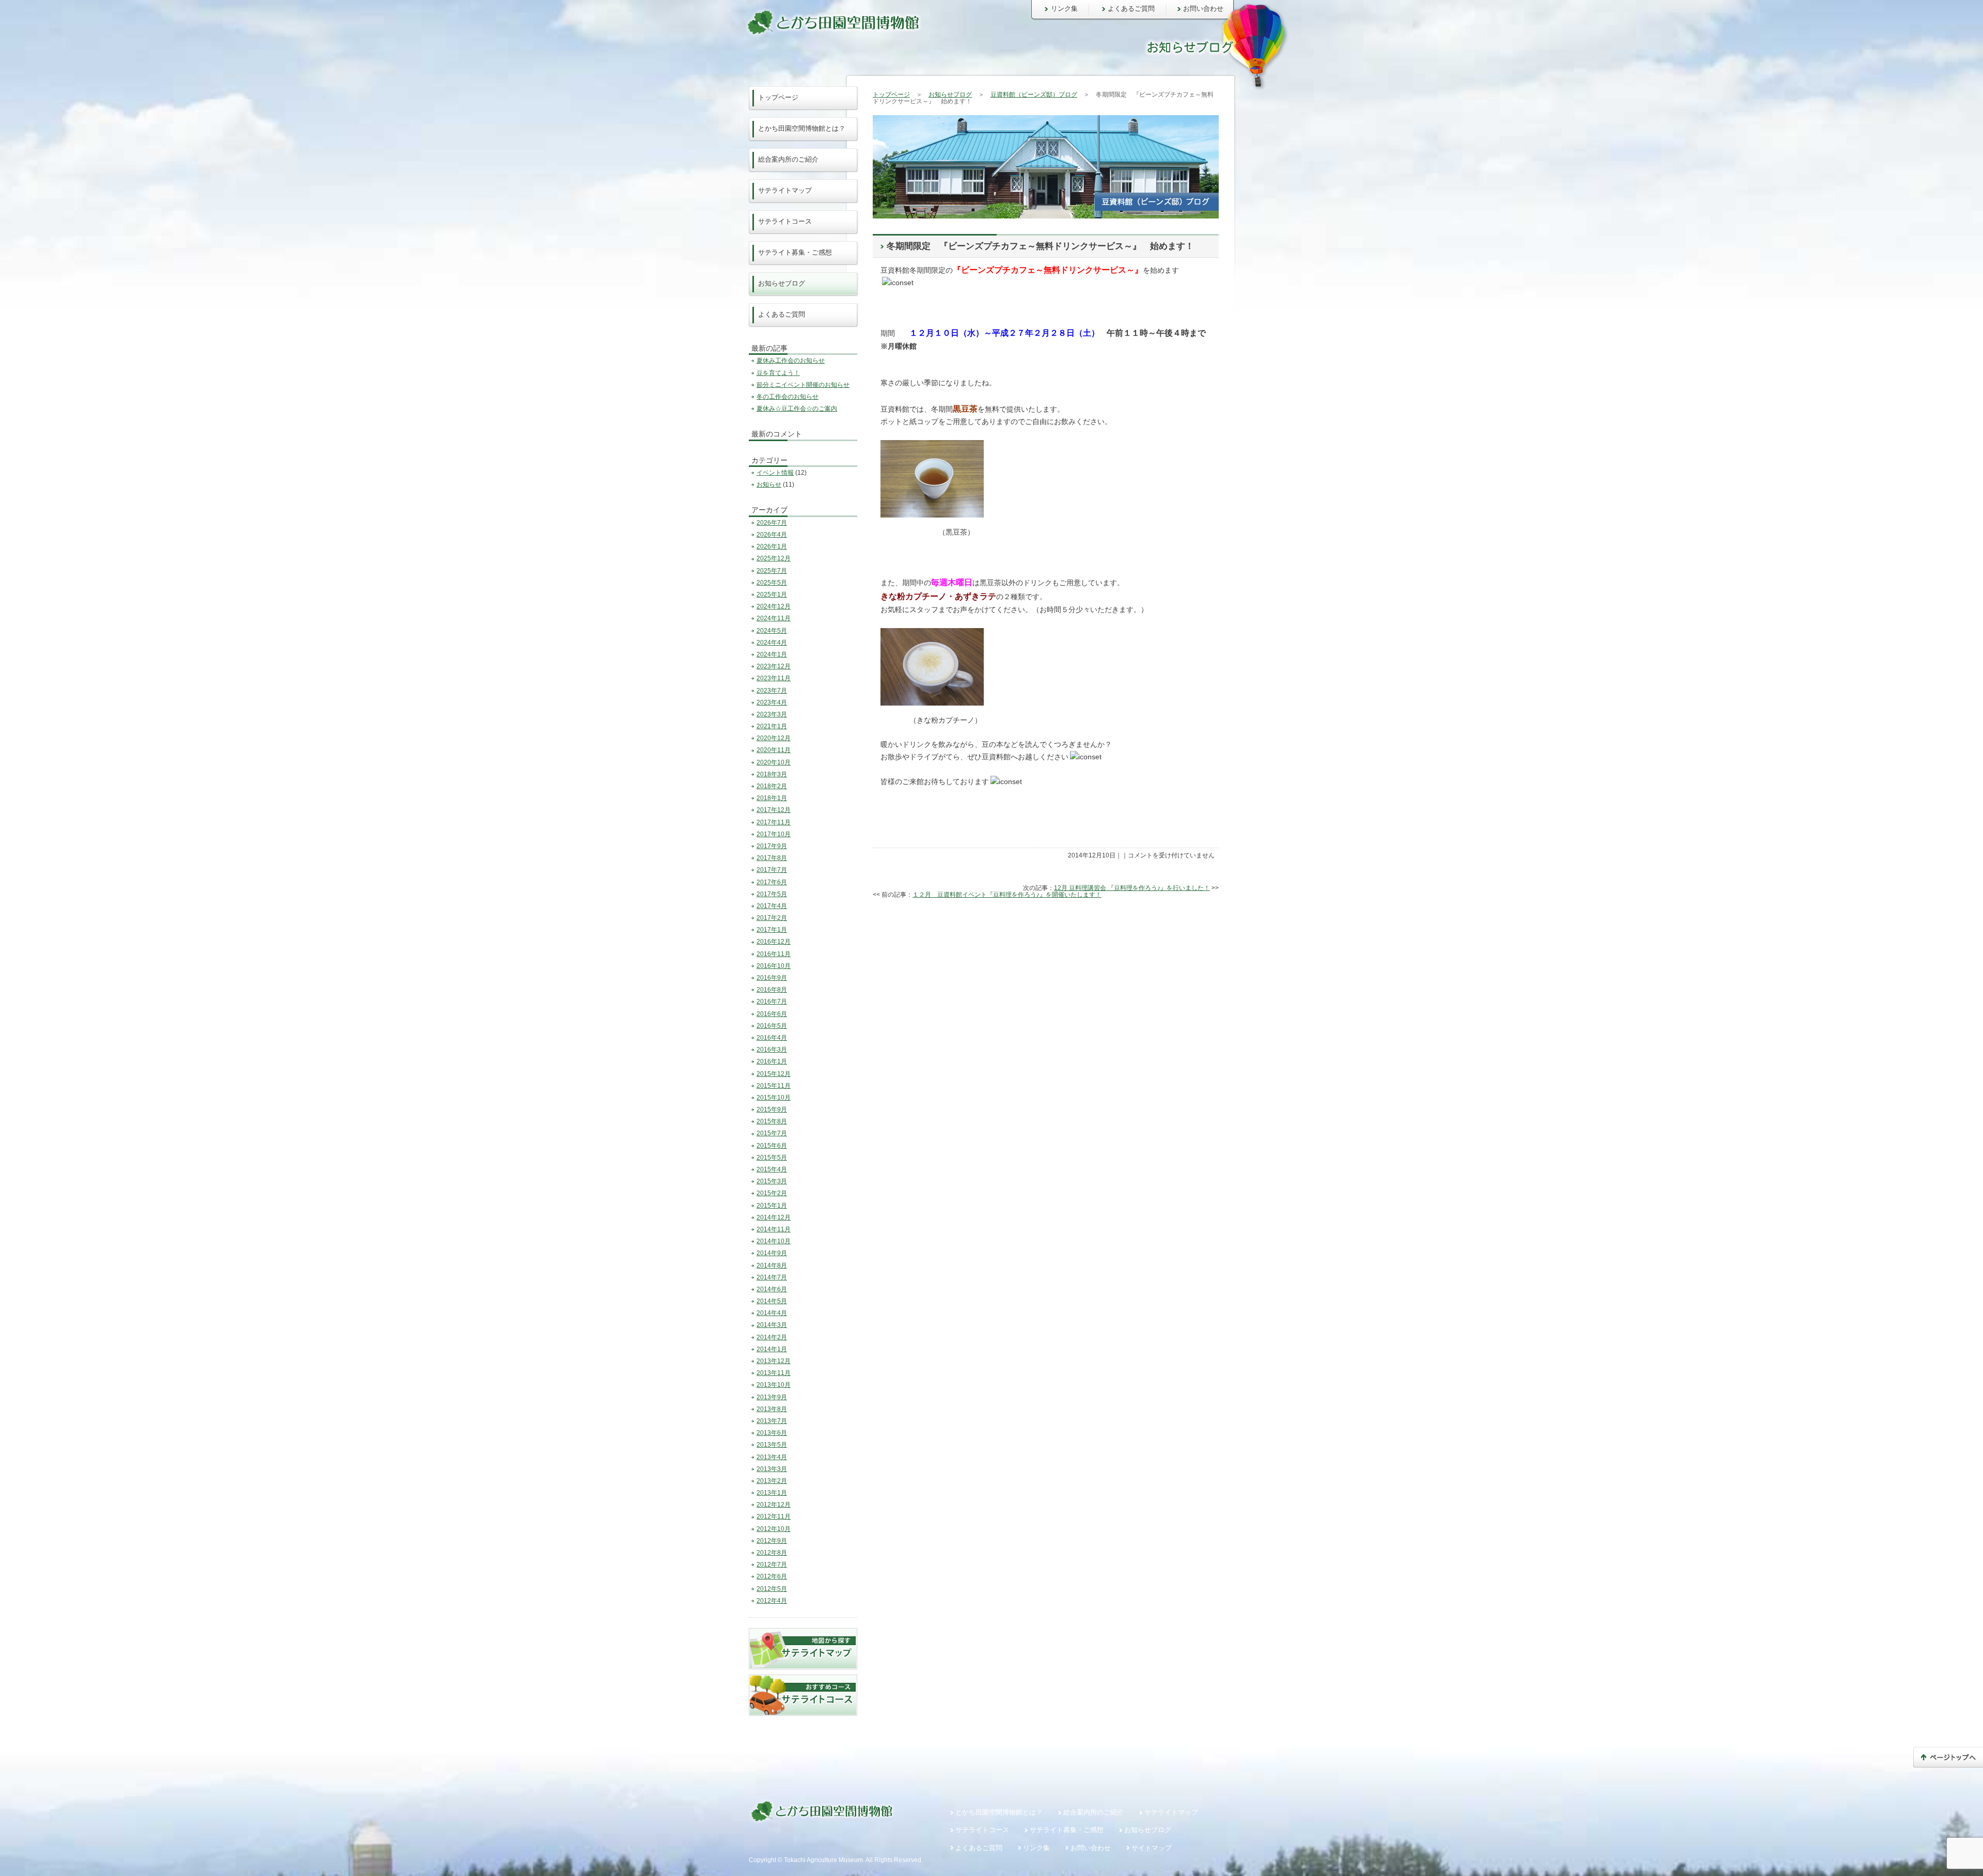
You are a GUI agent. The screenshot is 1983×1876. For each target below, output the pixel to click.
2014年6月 (772, 1289)
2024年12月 (774, 606)
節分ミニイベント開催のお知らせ (803, 385)
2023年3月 (772, 714)
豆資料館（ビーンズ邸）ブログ (1034, 95)
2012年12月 (774, 1505)
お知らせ (769, 484)
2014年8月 (772, 1265)
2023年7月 (772, 691)
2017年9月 (772, 846)
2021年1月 (772, 726)
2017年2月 (772, 918)
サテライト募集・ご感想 (795, 252)
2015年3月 (772, 1181)
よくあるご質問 (1131, 9)
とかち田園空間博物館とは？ (802, 128)
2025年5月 (772, 583)
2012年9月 (772, 1541)
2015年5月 (772, 1158)
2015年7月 (772, 1133)
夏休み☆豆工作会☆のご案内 (797, 409)
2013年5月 (772, 1445)
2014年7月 (772, 1277)
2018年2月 (772, 786)
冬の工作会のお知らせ (788, 397)
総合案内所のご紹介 (788, 159)
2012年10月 (774, 1529)
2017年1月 (772, 930)
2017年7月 (772, 870)
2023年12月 (774, 666)
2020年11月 (774, 750)
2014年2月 (772, 1337)
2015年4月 (772, 1169)
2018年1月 (772, 798)
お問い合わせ (1203, 9)
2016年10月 (774, 966)
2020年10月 (774, 762)
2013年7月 (772, 1421)
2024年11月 (774, 618)
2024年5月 (772, 631)
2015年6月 (772, 1146)
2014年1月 (772, 1349)
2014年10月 (774, 1241)
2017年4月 (772, 906)
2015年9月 (772, 1109)
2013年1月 (772, 1493)
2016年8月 (772, 990)
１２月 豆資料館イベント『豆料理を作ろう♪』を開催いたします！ (1007, 895)
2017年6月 (772, 882)
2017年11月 (774, 822)
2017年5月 (772, 894)
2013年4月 (772, 1457)
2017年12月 (774, 810)
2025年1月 (772, 595)
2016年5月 (772, 1026)
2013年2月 (772, 1481)
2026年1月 (772, 546)
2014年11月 (774, 1229)
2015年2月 (772, 1193)
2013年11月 (774, 1373)
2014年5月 (772, 1301)
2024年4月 (772, 643)
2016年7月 (772, 1002)
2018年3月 (772, 774)
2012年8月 (772, 1553)
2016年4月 (772, 1038)
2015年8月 (772, 1121)
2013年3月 (772, 1469)
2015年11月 (774, 1086)
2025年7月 (772, 571)
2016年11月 (774, 954)
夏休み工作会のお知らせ (791, 361)
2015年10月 (774, 1098)
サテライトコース (785, 221)
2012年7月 (772, 1565)
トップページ (891, 95)
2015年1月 (772, 1206)
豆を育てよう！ (778, 373)
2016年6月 (772, 1014)
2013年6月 (772, 1433)
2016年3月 (772, 1050)
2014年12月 (774, 1217)
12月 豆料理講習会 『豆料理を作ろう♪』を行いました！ (1132, 888)
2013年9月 (772, 1397)
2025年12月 (774, 558)
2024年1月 (772, 654)
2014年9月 (772, 1253)
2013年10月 (774, 1385)
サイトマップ (1152, 1848)
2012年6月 (772, 1576)
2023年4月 (772, 702)
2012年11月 (774, 1517)
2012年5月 (772, 1589)
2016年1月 (772, 1061)
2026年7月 (772, 523)
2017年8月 (772, 858)
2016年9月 (772, 978)
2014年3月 (772, 1325)
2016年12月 (774, 942)
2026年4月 (772, 535)
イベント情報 (775, 473)
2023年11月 (774, 678)
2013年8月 (772, 1409)
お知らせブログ (950, 95)
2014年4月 (772, 1313)
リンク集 (1064, 9)
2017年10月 (774, 834)
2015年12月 (774, 1074)
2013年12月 (774, 1361)
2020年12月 (774, 738)
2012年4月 (772, 1601)
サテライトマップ (785, 190)
